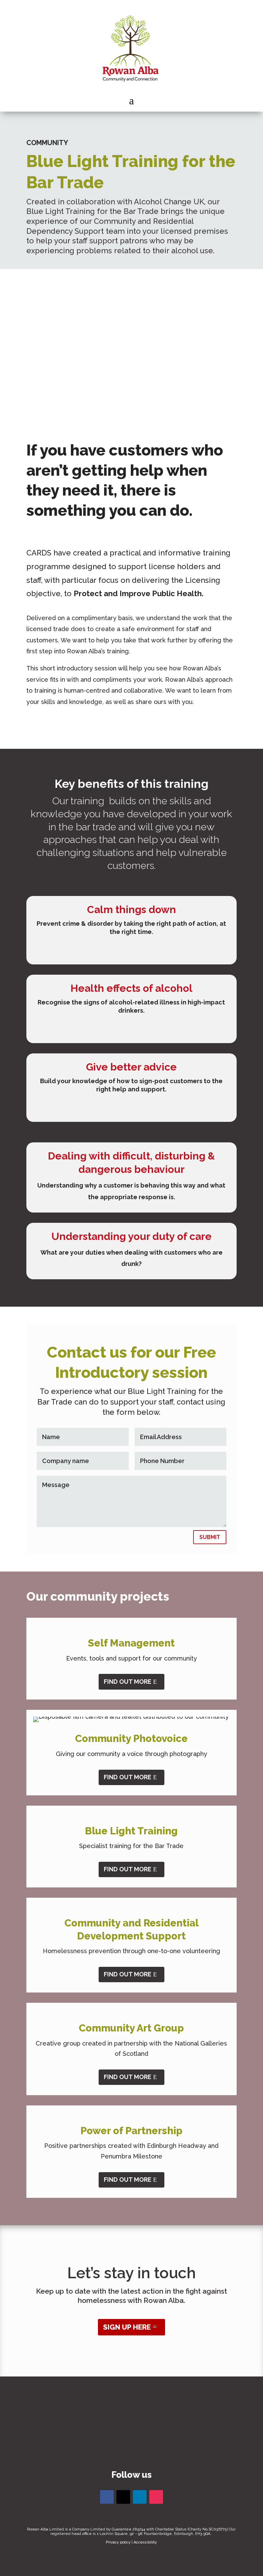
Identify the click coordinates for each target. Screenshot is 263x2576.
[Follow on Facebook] (107, 2497)
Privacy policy (118, 2542)
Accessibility (145, 2542)
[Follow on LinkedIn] (140, 2497)
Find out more (128, 1682)
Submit (210, 1537)
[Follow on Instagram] (156, 2497)
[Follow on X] (123, 2497)
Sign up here (127, 2327)
